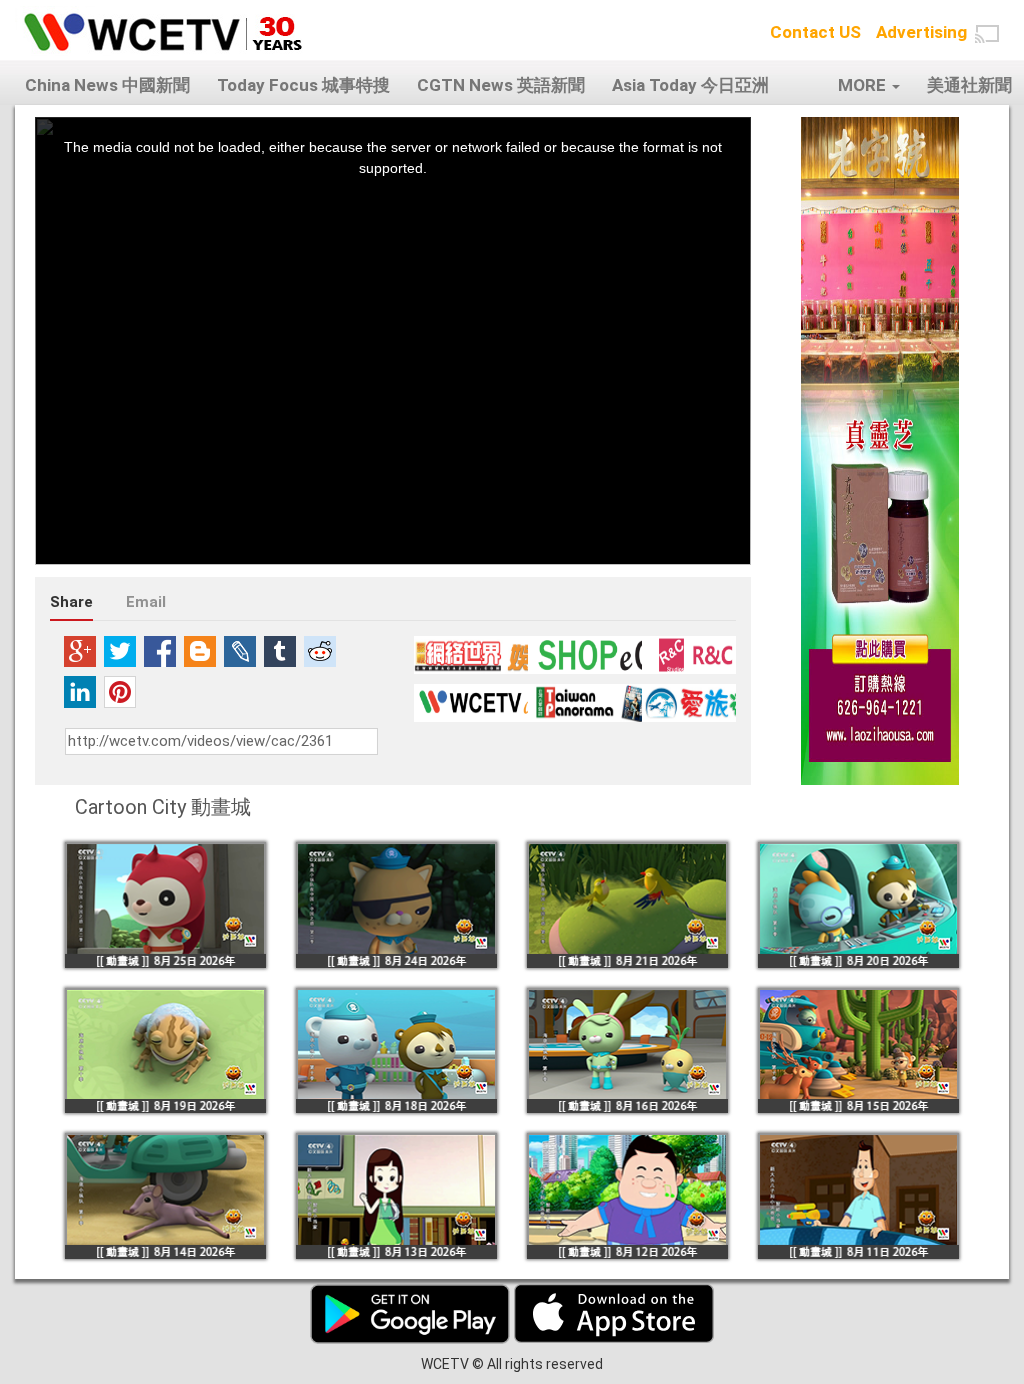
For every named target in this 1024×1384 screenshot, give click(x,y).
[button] (987, 34)
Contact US (815, 32)
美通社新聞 (969, 85)
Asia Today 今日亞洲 (690, 85)
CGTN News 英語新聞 (501, 85)
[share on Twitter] (120, 651)
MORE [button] (864, 85)
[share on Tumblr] (280, 651)
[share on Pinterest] (120, 692)
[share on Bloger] (200, 651)
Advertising (921, 32)
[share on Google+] (80, 651)
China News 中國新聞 (107, 85)
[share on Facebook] (160, 651)
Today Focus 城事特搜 (303, 85)
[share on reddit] (320, 651)
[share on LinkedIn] (80, 692)
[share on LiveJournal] (240, 651)
